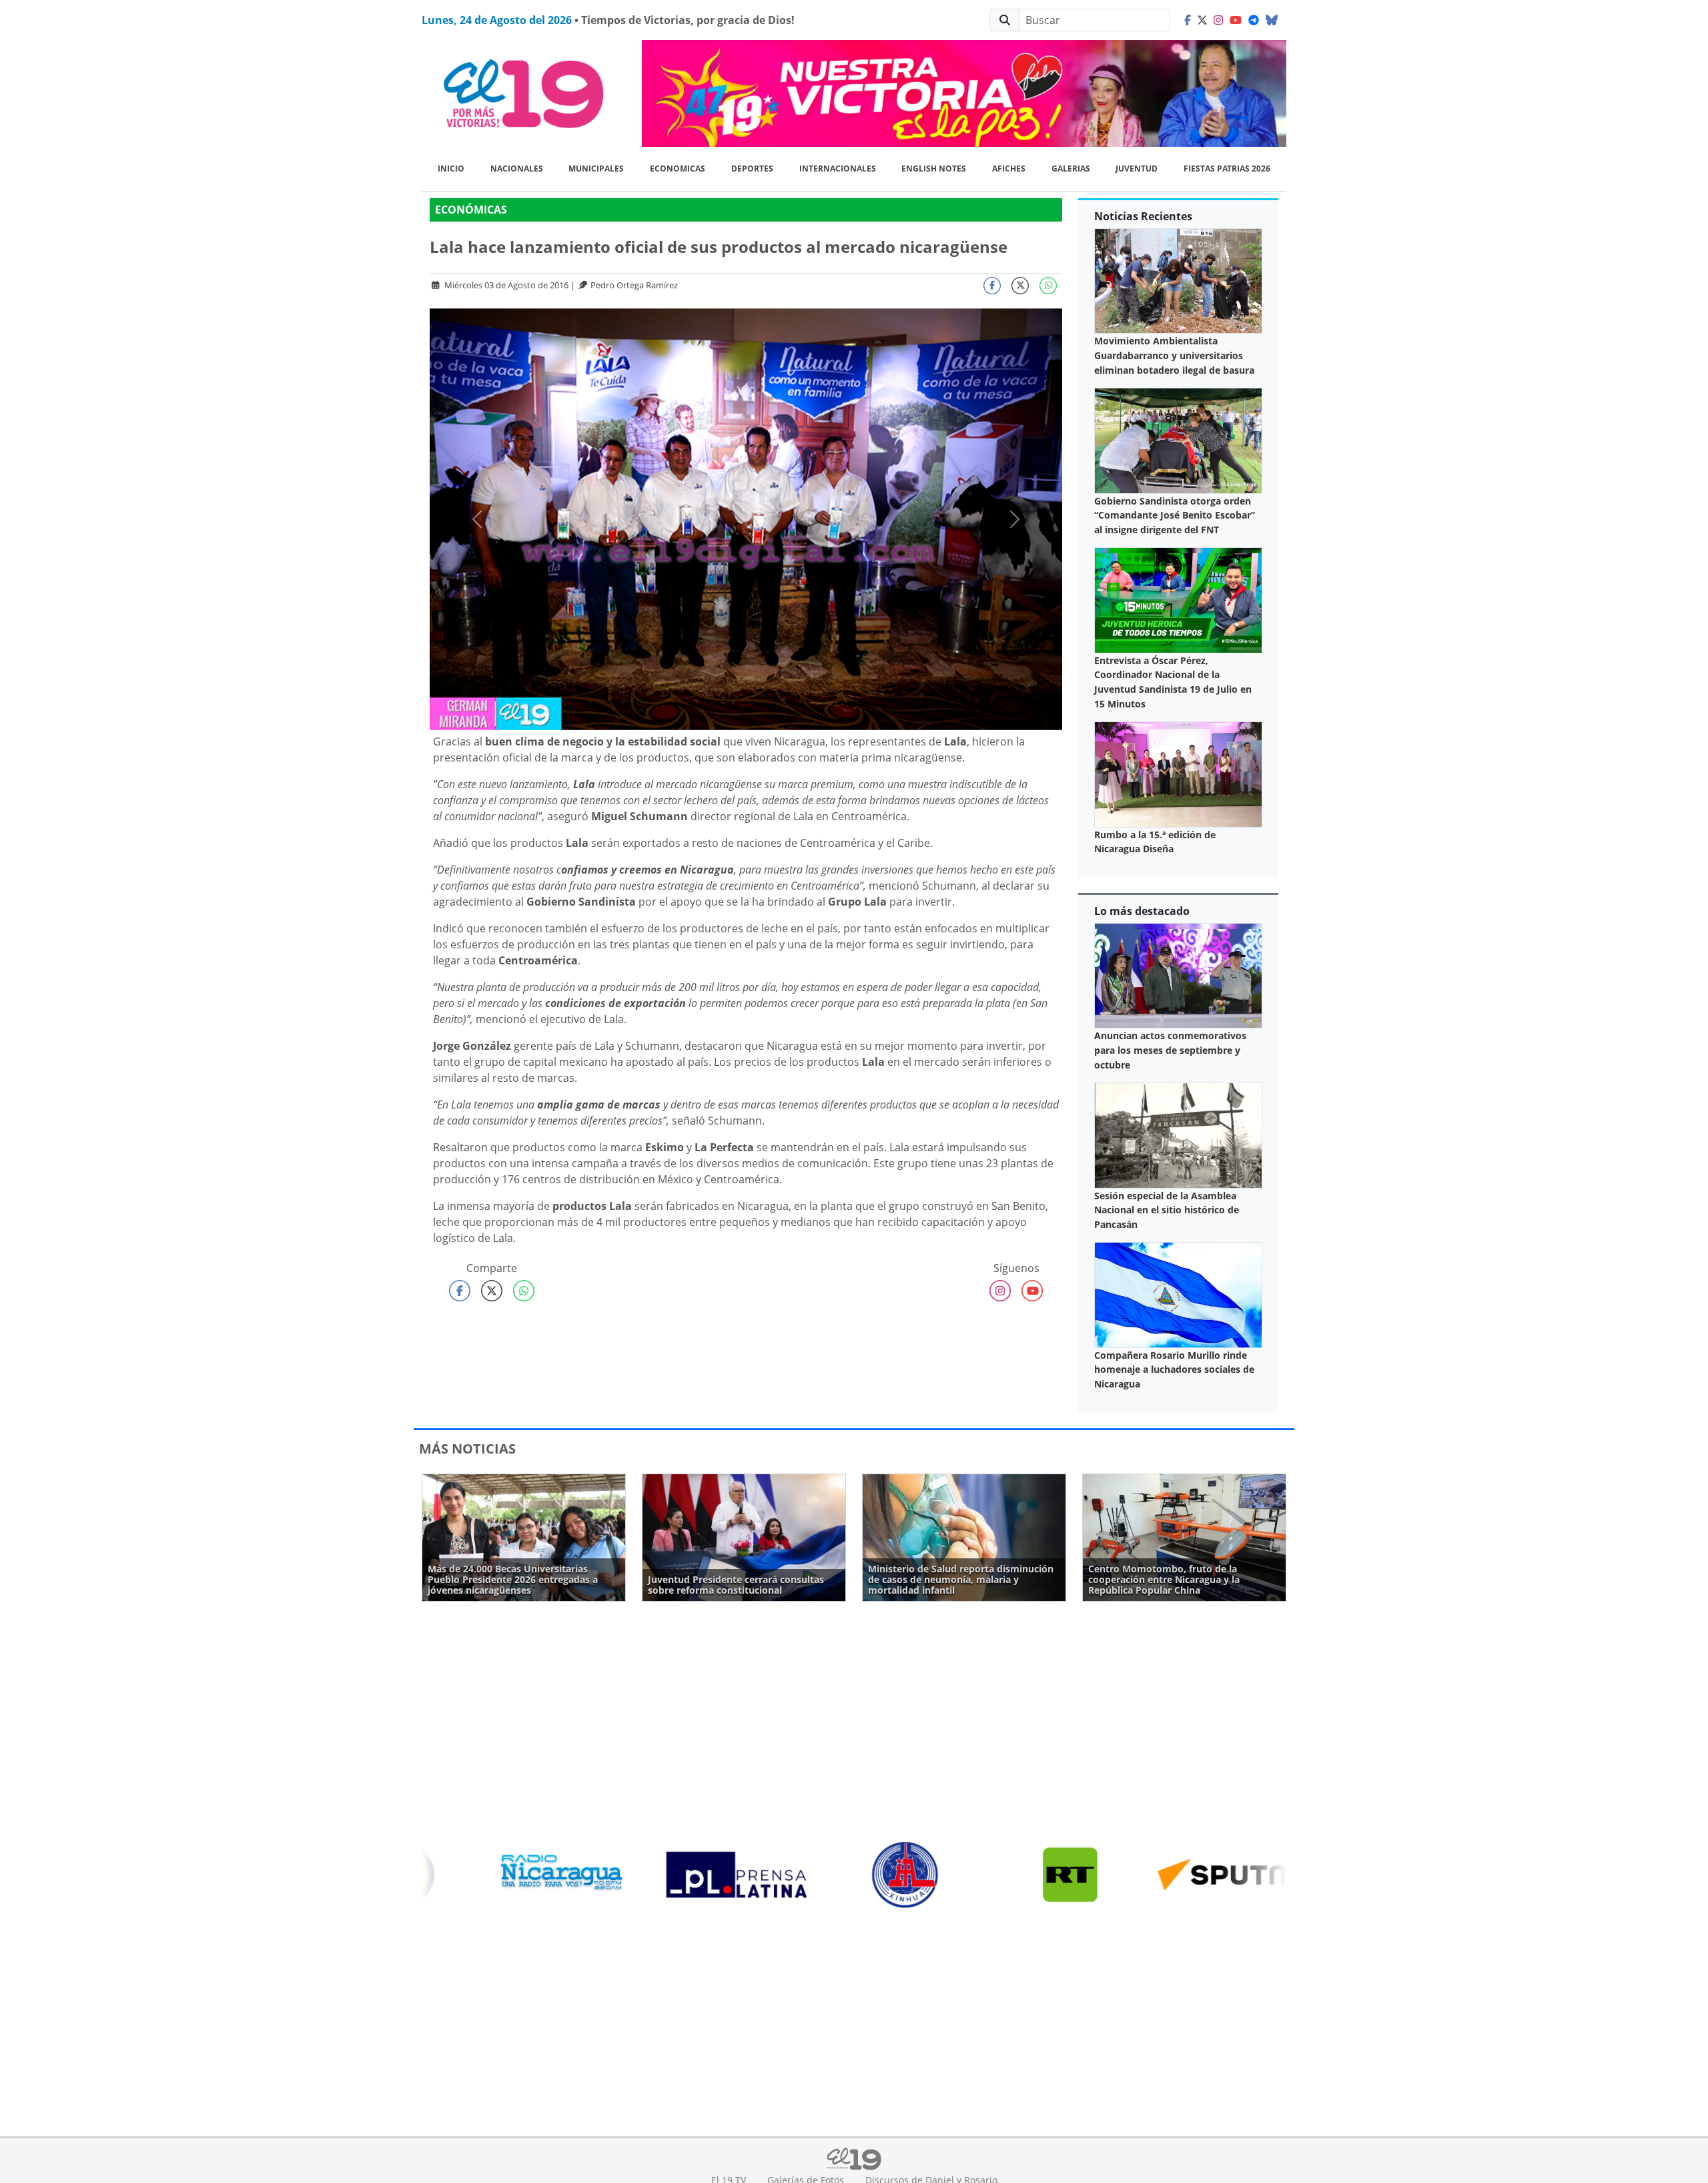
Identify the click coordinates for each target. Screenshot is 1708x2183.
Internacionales (838, 169)
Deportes (752, 169)
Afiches (1009, 169)
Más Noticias (467, 1449)
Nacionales (517, 169)
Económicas (471, 210)
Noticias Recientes (1143, 216)
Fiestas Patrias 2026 (1227, 169)
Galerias (1071, 169)
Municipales (596, 169)
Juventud (1137, 169)
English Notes (934, 169)
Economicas (678, 169)
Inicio (451, 169)
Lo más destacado (1142, 911)
